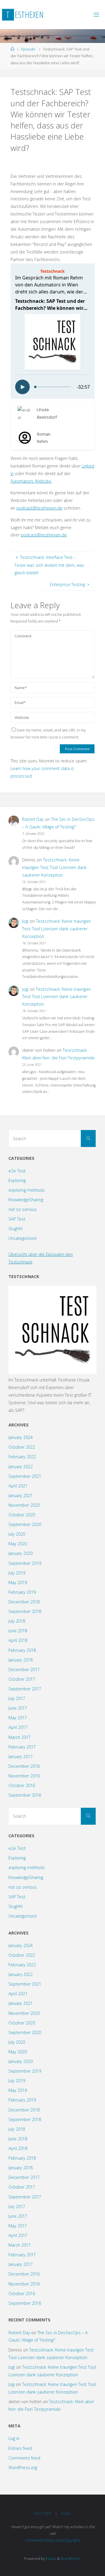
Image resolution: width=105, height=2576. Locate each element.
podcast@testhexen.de (39, 508)
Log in (14, 2438)
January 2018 (21, 1660)
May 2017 (18, 1718)
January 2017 (21, 1757)
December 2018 (24, 1602)
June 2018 (18, 1631)
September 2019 (25, 1563)
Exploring (17, 1180)
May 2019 (18, 1582)
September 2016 (25, 1795)
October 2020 (22, 1515)
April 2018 (18, 1640)
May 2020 (18, 1544)
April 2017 (18, 1727)
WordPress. (71, 2558)
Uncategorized (22, 1238)
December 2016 (24, 1766)
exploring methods (27, 1190)
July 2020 (17, 1534)
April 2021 (18, 1486)
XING (66, 2513)
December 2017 (24, 1669)
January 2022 (21, 1467)
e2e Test (17, 1171)
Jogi (25, 921)
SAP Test (17, 1219)
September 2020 (25, 1524)
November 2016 (24, 1776)
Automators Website (31, 481)
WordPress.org (23, 2468)
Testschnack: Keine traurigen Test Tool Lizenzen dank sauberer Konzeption (54, 867)
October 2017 (22, 1679)
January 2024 (21, 1437)
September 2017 (25, 1689)
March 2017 (20, 1737)
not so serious (23, 1209)
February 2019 (22, 1592)
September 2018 (25, 1611)
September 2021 (25, 1476)
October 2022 (22, 1447)
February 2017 (22, 1747)
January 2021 (21, 1495)
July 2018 (17, 1621)
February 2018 (22, 1650)
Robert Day (33, 819)
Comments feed (24, 2458)
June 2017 (18, 1708)
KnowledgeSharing (26, 1200)
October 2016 (22, 1785)
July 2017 (17, 1698)
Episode (28, 49)
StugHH (15, 1229)
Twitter (43, 2513)
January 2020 (21, 1553)
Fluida (50, 2558)
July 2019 (17, 1573)
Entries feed (20, 2448)
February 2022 (22, 1457)
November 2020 (24, 1505)
